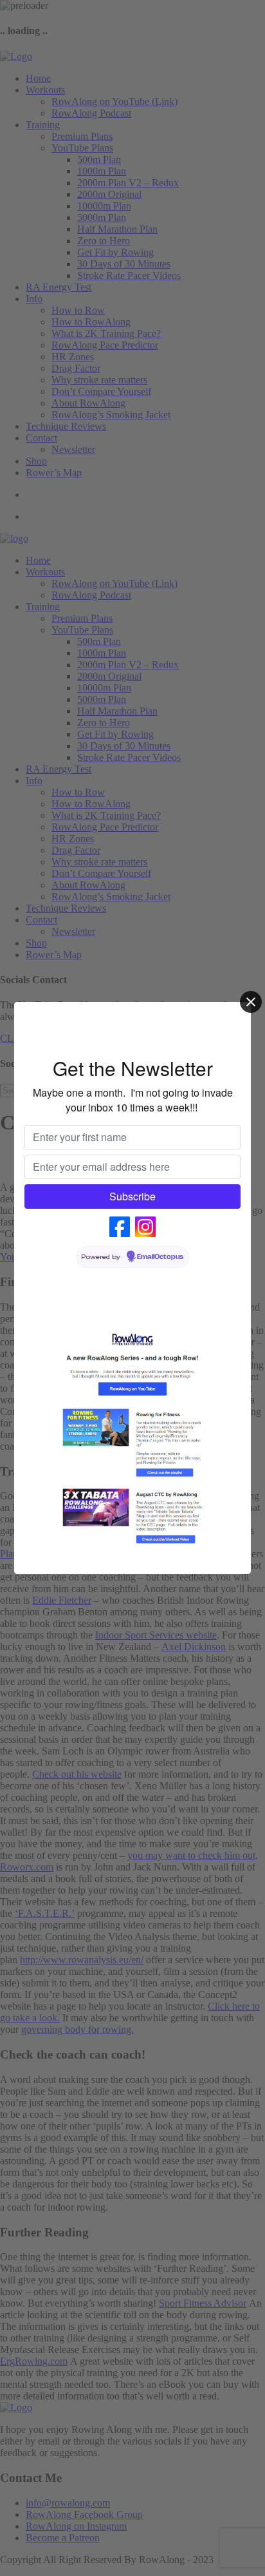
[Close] (251, 1002)
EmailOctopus (160, 1257)
